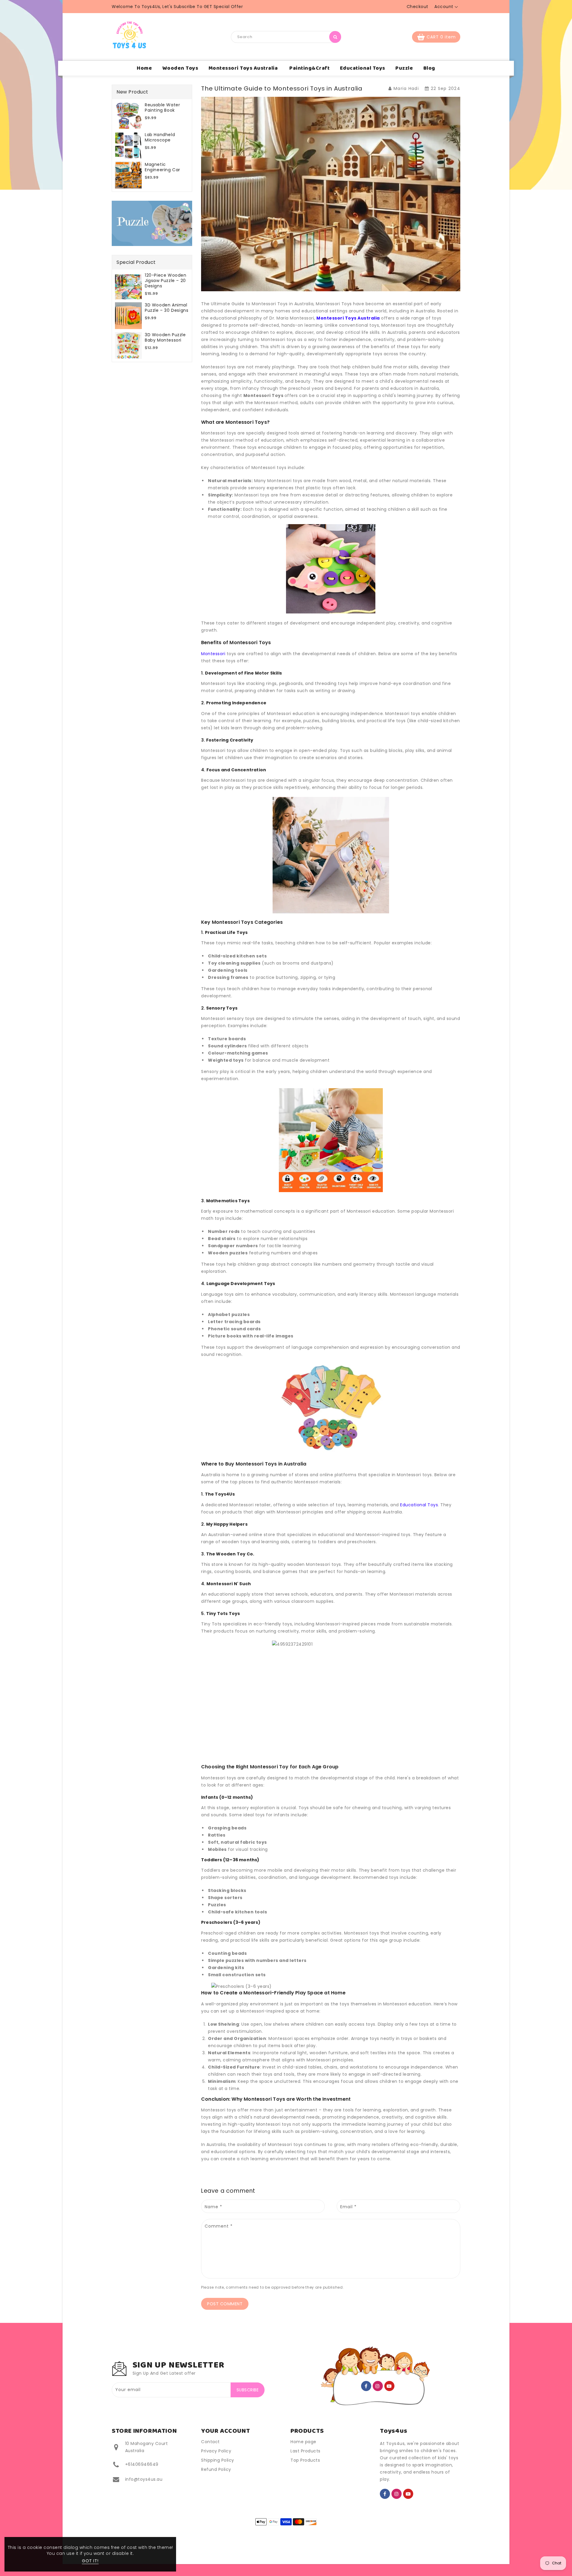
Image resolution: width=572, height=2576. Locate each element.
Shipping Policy (218, 2460)
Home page (303, 2442)
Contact (210, 2442)
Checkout (418, 7)
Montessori (213, 654)
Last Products (306, 2451)
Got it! (90, 2561)
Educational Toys (419, 1505)
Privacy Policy (216, 2451)
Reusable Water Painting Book (162, 108)
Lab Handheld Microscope (160, 137)
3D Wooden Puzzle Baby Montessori (165, 337)
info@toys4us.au (144, 2479)
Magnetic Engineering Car (163, 167)
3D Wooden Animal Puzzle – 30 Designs (167, 308)
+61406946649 (142, 2464)
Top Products (305, 2460)
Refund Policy (216, 2469)
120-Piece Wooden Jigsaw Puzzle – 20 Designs (166, 281)
